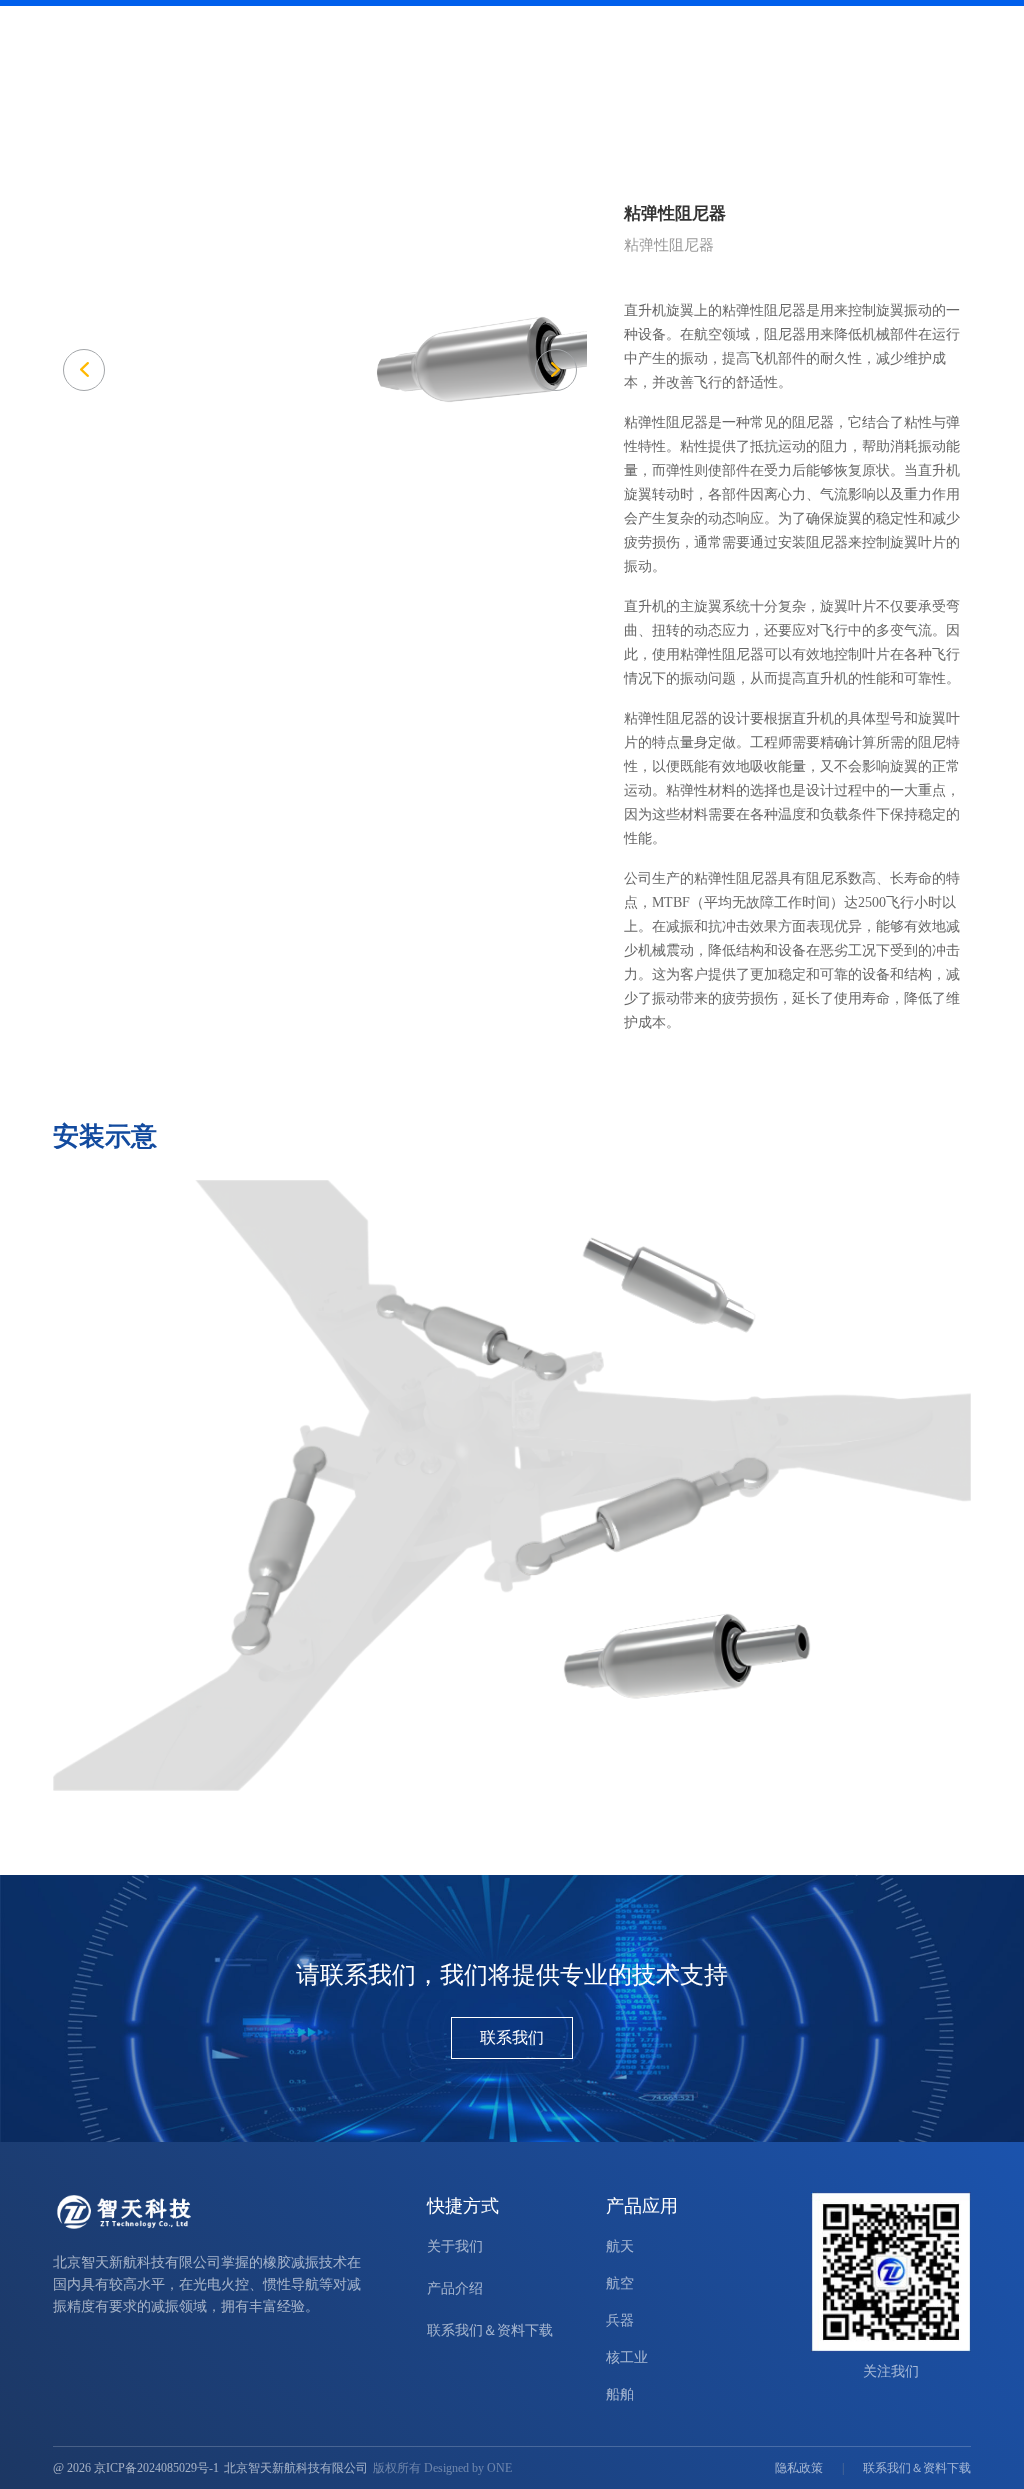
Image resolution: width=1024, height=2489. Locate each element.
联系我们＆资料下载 (908, 63)
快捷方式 (463, 2206)
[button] (556, 370)
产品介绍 (529, 63)
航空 (620, 2283)
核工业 (627, 2357)
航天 (620, 2246)
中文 (904, 22)
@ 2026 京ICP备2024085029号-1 (136, 2468)
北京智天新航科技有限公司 (296, 2468)
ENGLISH (851, 22)
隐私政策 (799, 2468)
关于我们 (787, 63)
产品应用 (615, 63)
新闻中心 (701, 63)
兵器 (620, 2320)
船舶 (620, 2394)
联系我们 (512, 2037)
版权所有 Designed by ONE (442, 2468)
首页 (457, 63)
